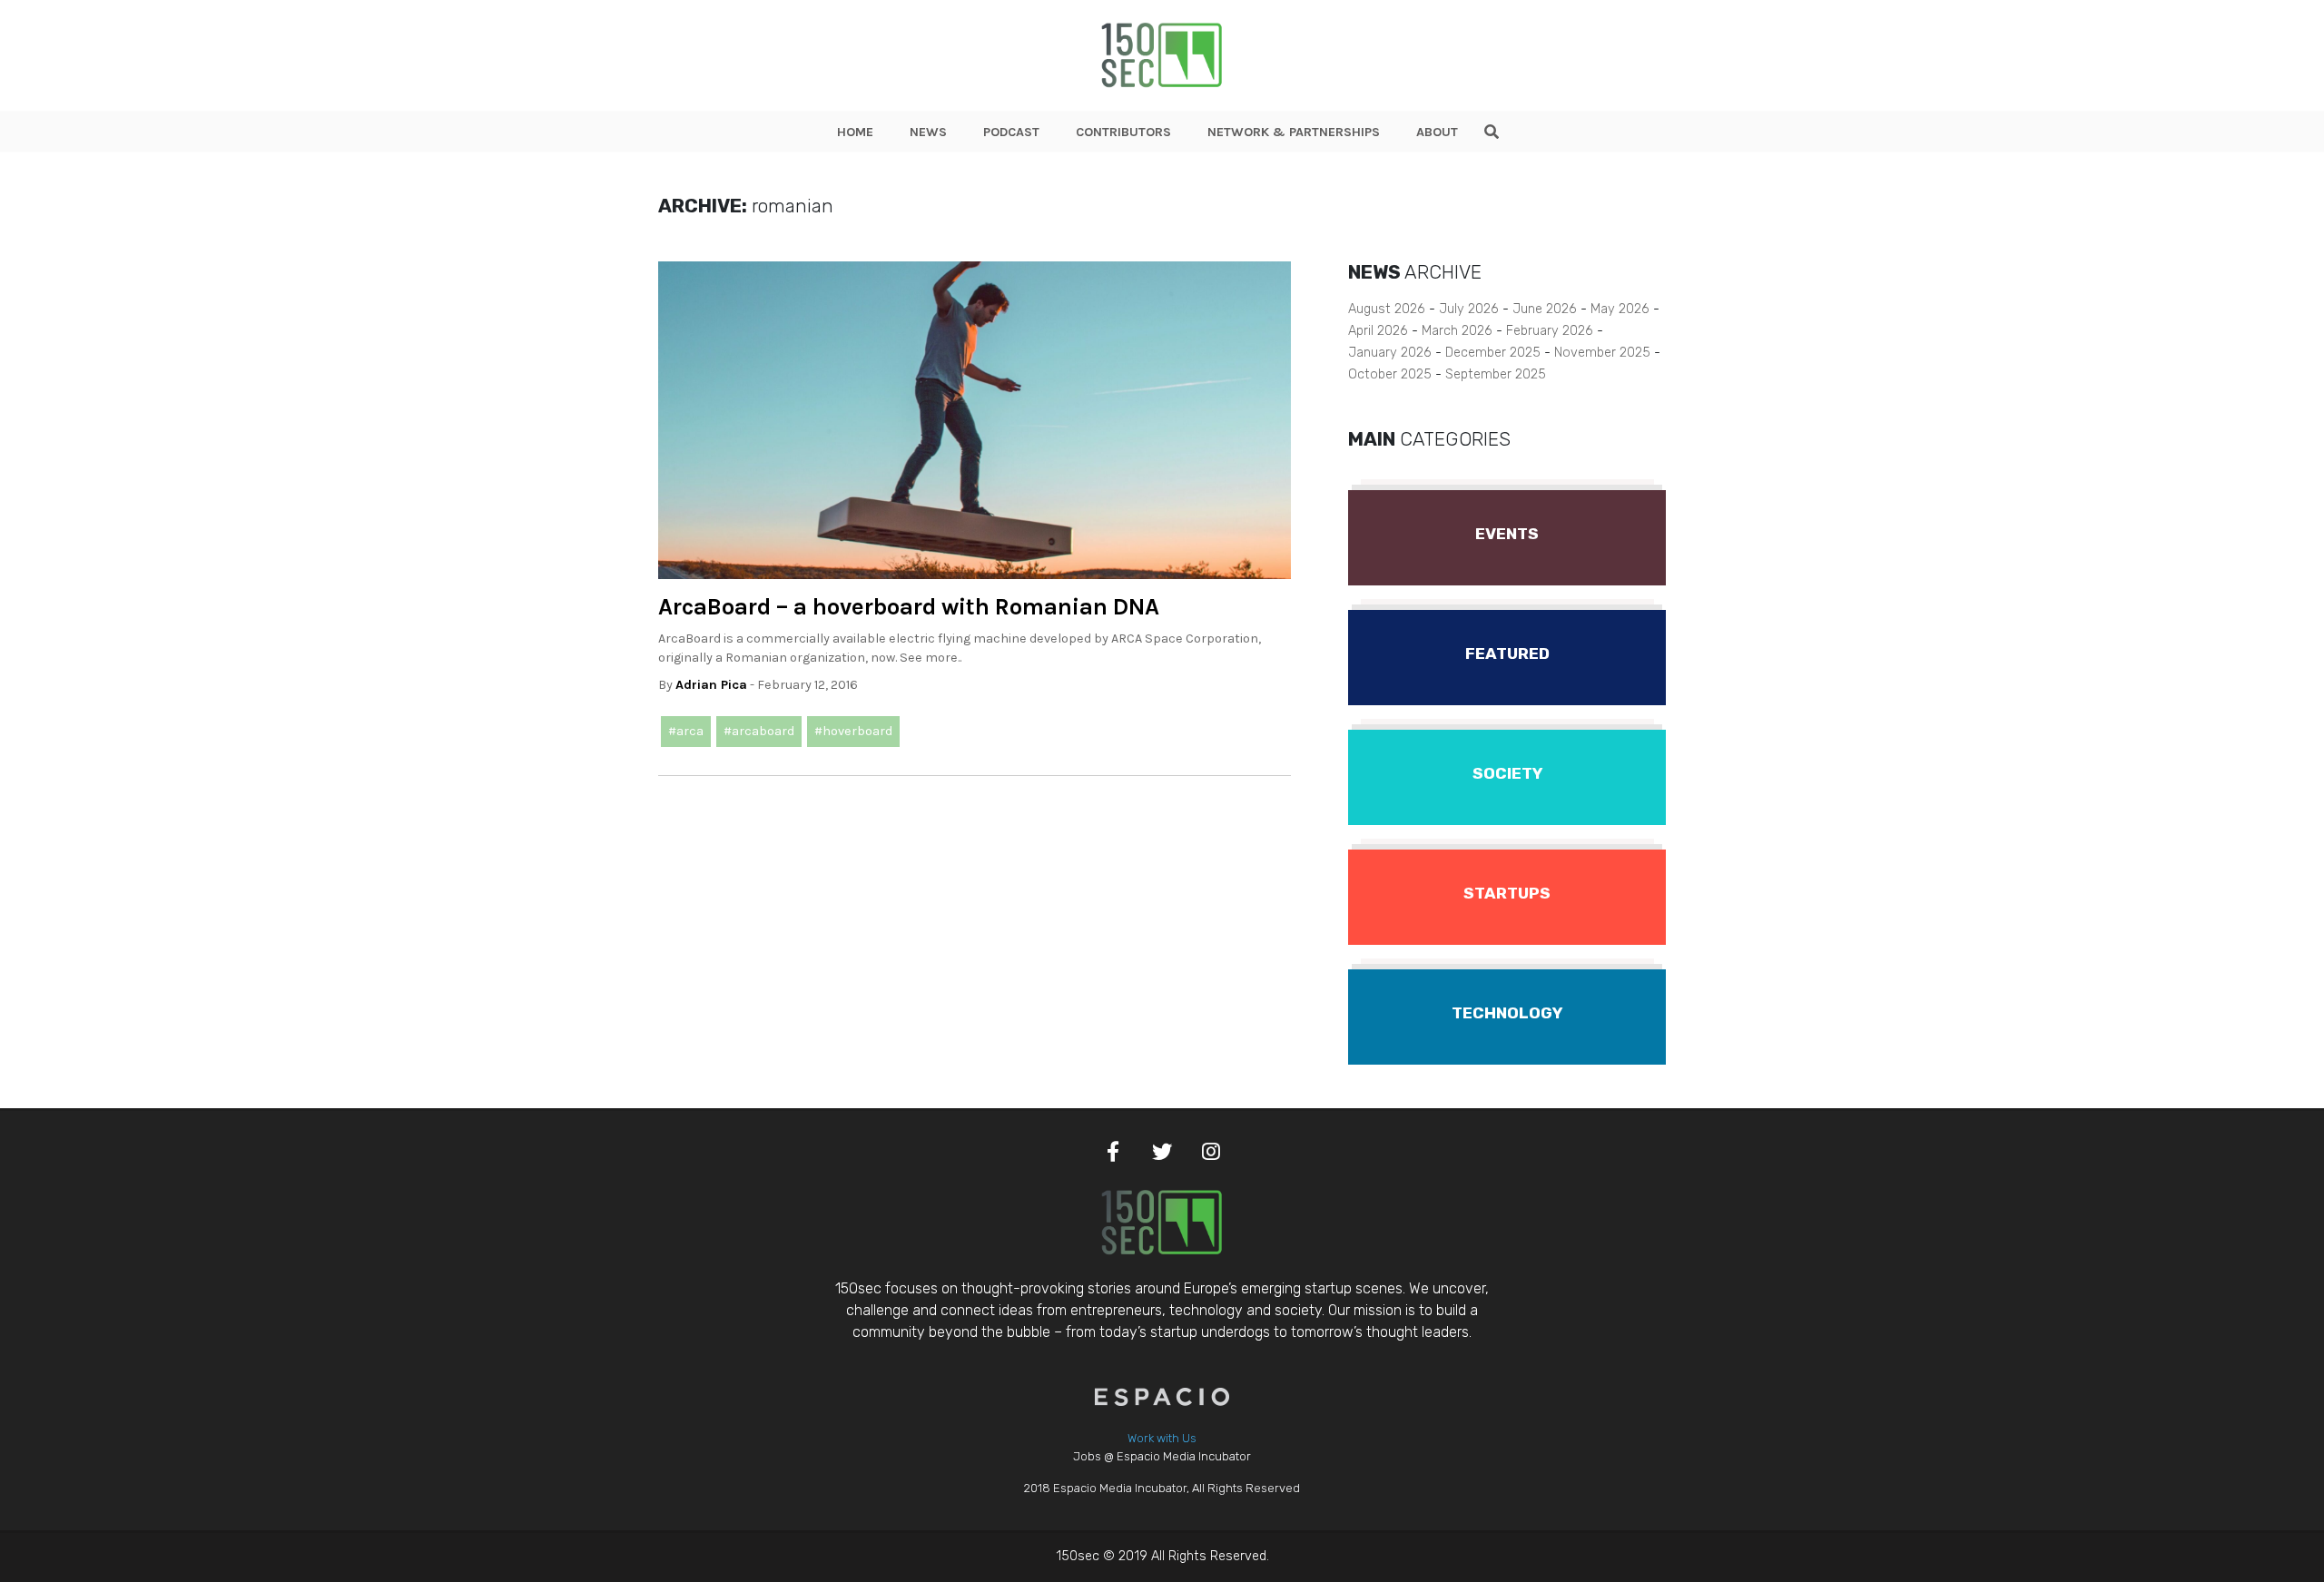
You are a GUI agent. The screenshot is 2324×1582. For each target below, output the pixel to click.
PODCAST (1011, 132)
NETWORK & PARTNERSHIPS (1294, 132)
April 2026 (1378, 331)
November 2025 (1602, 353)
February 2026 (1550, 331)
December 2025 (1493, 353)
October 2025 (1390, 374)
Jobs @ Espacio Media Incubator (1162, 1456)
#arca (686, 731)
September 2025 (1496, 374)
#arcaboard (759, 731)
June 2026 (1545, 309)
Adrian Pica (711, 685)
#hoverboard (853, 731)
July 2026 (1469, 309)
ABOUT (1437, 132)
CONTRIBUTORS (1123, 132)
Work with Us (1162, 1438)
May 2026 (1620, 309)
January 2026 (1390, 353)
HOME (855, 132)
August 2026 (1387, 309)
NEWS (928, 132)
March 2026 (1457, 331)
